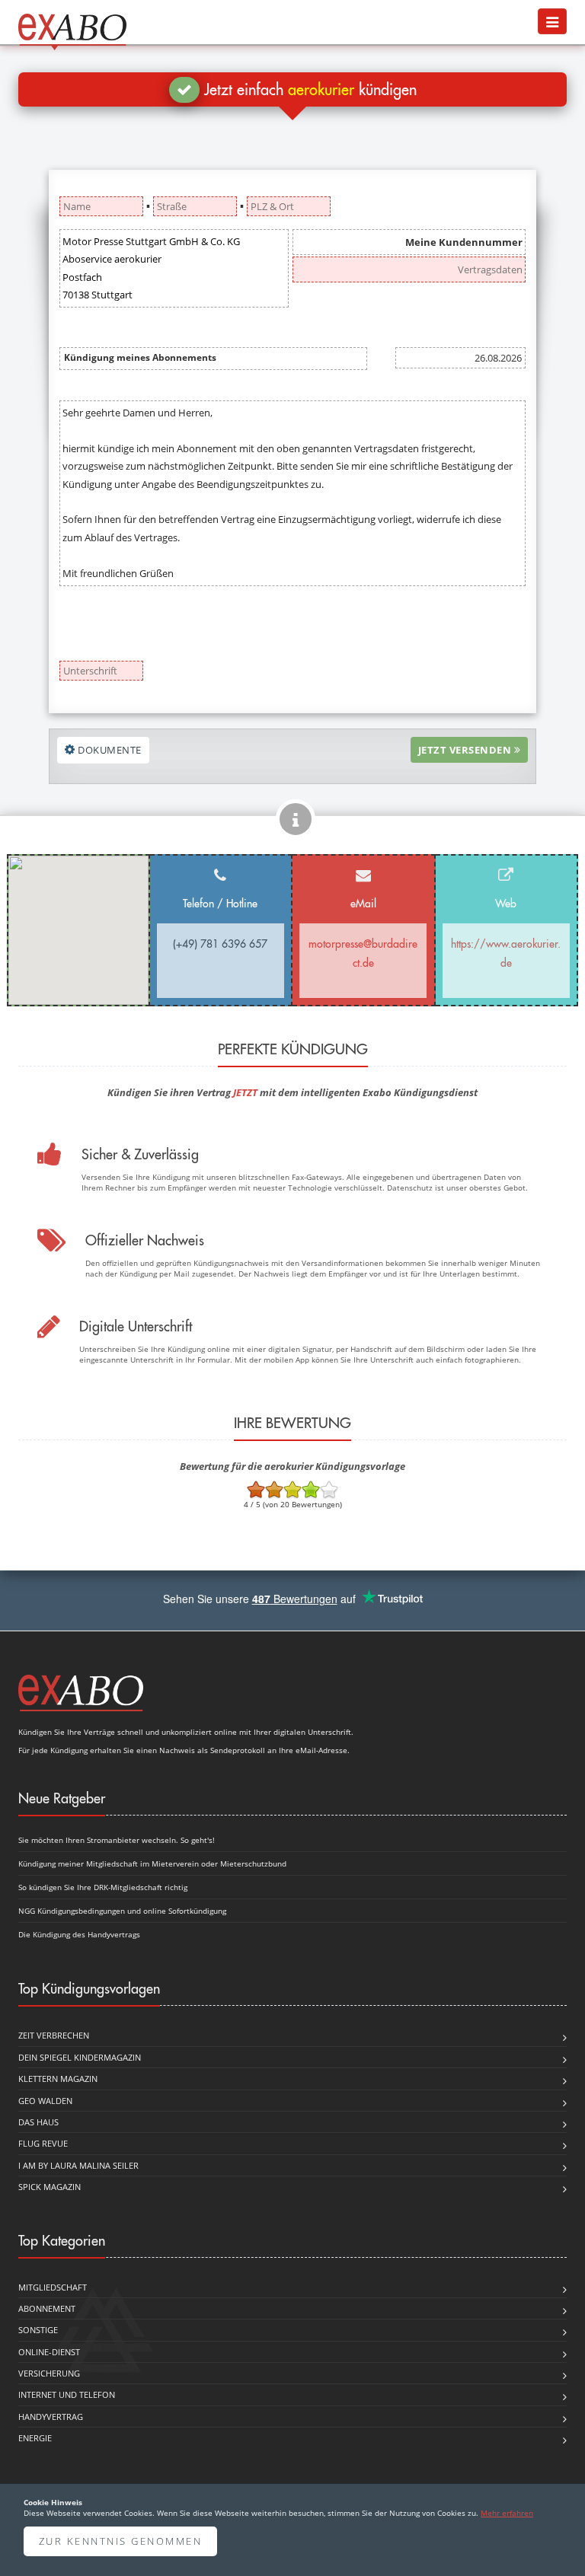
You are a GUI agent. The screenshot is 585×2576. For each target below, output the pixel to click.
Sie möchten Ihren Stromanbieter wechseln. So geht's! (117, 1840)
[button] (552, 21)
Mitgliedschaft (53, 2287)
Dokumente (109, 750)
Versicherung (49, 2373)
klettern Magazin (58, 2079)
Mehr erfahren (507, 2513)
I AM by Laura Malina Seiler (78, 2165)
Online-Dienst (49, 2352)
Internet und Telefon (67, 2394)
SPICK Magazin (50, 2187)
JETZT (245, 1092)
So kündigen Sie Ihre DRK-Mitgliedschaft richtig (103, 1887)
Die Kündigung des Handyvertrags (79, 1934)
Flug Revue (43, 2143)
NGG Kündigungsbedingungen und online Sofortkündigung (122, 1911)
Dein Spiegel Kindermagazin (80, 2057)
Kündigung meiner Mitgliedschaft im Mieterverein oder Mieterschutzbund (152, 1863)
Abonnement (47, 2308)
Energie (35, 2438)
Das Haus (38, 2122)
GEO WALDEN (45, 2101)
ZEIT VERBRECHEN (54, 2035)
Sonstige (38, 2330)
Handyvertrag (51, 2417)
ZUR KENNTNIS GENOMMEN (121, 2541)
